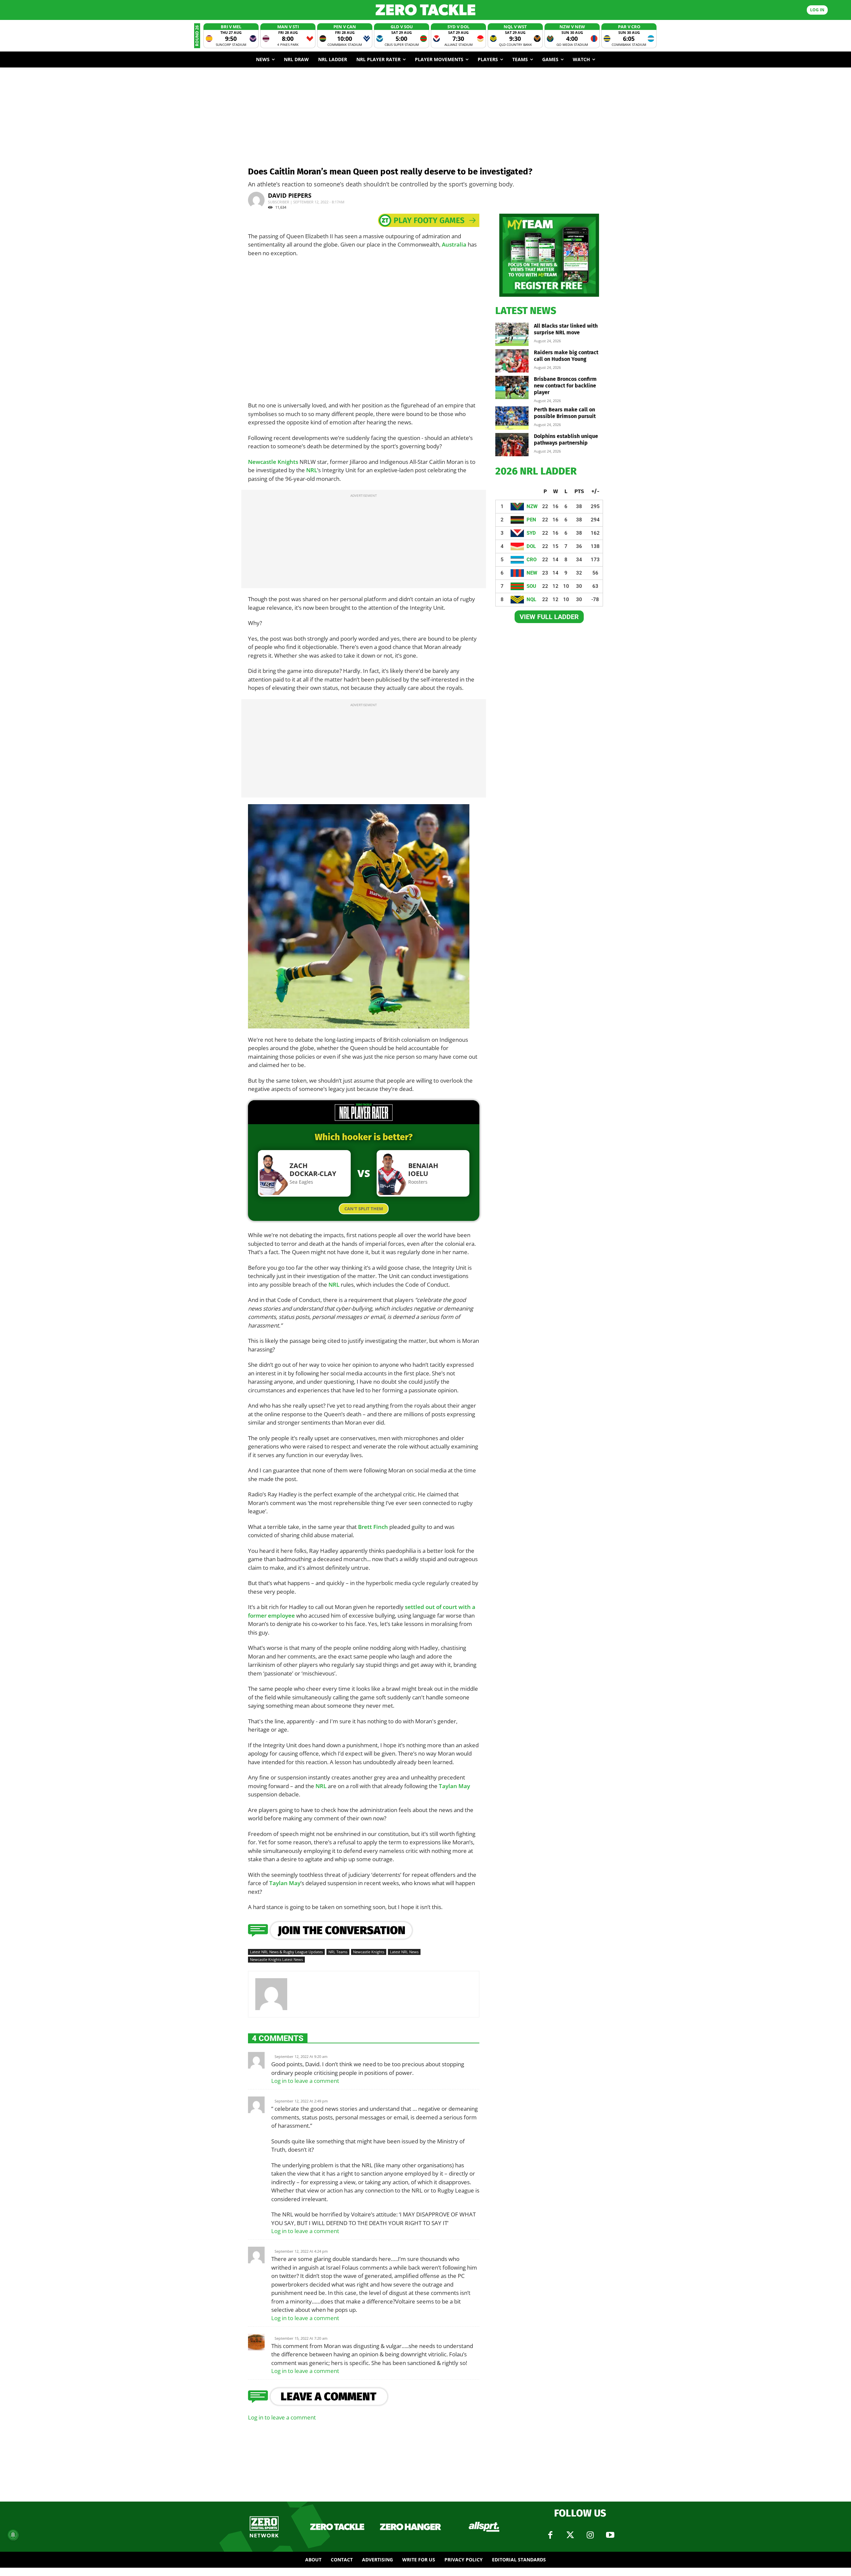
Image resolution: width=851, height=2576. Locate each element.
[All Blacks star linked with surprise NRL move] (512, 334)
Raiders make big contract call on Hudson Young (566, 356)
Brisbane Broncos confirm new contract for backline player (565, 386)
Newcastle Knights (273, 462)
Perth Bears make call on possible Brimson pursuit (565, 413)
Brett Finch (373, 1527)
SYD (531, 533)
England (307, 1016)
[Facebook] (550, 2535)
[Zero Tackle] (425, 10)
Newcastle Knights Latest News (276, 1959)
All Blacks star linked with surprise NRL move (566, 329)
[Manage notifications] (13, 2535)
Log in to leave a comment (305, 2081)
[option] (231, 36)
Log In (817, 10)
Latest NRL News (404, 1952)
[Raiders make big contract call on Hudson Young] (512, 361)
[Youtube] (610, 2535)
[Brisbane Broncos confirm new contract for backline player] (512, 387)
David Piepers (290, 195)
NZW (532, 506)
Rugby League (430, 1011)
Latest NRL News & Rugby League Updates (286, 1952)
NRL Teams (338, 1952)
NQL (531, 599)
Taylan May (454, 1786)
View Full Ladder (549, 617)
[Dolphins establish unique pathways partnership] (512, 445)
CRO (532, 560)
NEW (532, 573)
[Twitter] (570, 2535)
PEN (531, 520)
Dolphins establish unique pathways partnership (566, 439)
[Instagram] (590, 2535)
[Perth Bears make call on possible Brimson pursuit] (512, 418)
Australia (454, 244)
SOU (531, 586)
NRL (312, 470)
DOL (531, 546)
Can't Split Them (364, 1209)
